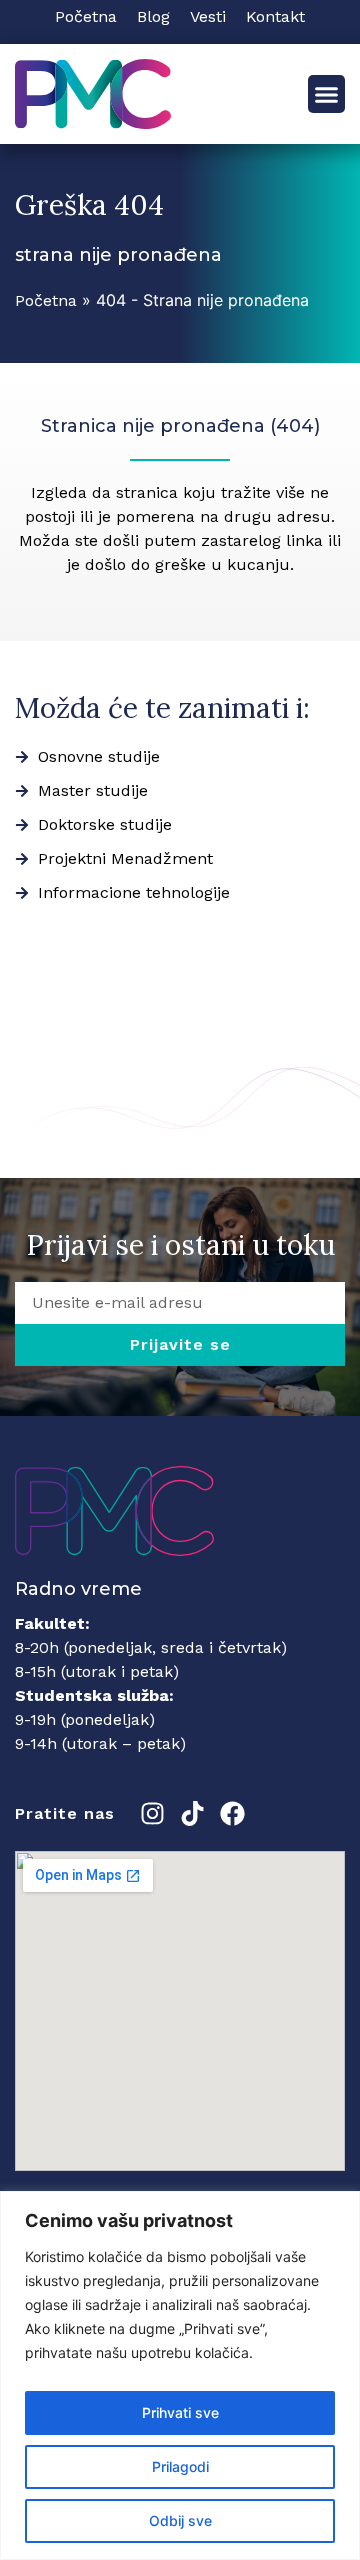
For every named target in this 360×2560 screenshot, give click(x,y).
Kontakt (275, 16)
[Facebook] (232, 1813)
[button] (327, 94)
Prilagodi (180, 2466)
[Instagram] (152, 1813)
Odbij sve (180, 2520)
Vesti (208, 16)
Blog (153, 16)
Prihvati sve (180, 2412)
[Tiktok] (192, 1813)
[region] (180, 2375)
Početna (86, 16)
